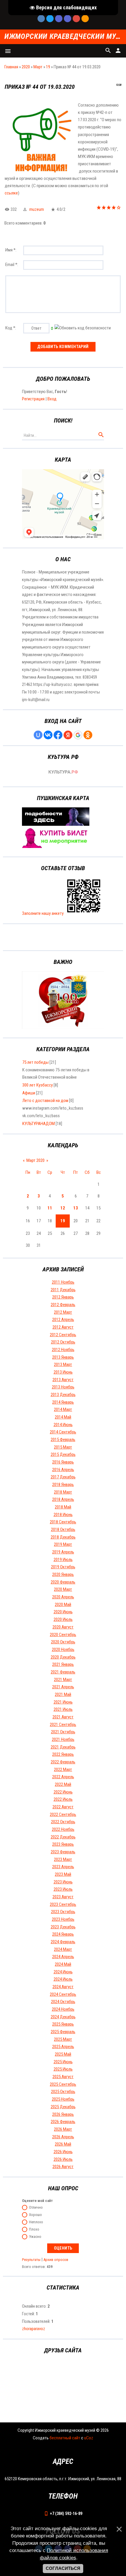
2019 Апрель (63, 1552)
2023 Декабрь (63, 1927)
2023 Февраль (63, 1852)
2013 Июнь (63, 1372)
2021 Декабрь (63, 1747)
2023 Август (63, 1897)
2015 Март (63, 1447)
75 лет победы (35, 1062)
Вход (52, 399)
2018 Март (63, 1492)
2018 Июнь (63, 1515)
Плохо (34, 2230)
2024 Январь (63, 1934)
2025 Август (63, 2077)
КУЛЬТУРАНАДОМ (39, 1124)
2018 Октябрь (63, 1529)
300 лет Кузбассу (38, 1085)
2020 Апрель (63, 1597)
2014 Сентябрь (63, 1432)
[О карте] (56, 824)
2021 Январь (63, 1664)
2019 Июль (63, 1560)
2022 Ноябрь (63, 1829)
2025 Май (63, 2054)
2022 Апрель (63, 1777)
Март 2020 (35, 1160)
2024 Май (63, 1964)
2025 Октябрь (63, 2092)
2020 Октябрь (63, 1642)
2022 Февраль (63, 1762)
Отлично (36, 2208)
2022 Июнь (63, 1792)
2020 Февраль (63, 1582)
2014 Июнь (63, 1425)
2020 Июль (63, 1619)
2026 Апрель (63, 2137)
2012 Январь (63, 1297)
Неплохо (36, 2222)
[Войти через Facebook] (58, 735)
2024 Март (63, 1949)
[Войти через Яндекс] (68, 735)
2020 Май (63, 1605)
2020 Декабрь (63, 1657)
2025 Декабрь (63, 2107)
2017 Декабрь (63, 1477)
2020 (26, 67)
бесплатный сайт (65, 2438)
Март (38, 67)
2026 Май (63, 2144)
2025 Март (63, 2039)
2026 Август (63, 2167)
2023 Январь (63, 1844)
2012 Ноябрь (63, 1350)
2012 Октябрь (63, 1342)
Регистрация (33, 399)
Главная (11, 67)
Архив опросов (56, 2260)
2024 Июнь (63, 1972)
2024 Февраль (63, 1942)
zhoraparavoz (34, 2329)
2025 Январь (63, 2024)
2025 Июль (63, 2069)
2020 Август (63, 1627)
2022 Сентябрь (63, 1814)
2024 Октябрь (63, 2002)
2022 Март (63, 1770)
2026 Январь (63, 2114)
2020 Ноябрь (63, 1649)
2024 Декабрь (63, 2017)
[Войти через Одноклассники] (88, 735)
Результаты (31, 2260)
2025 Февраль (63, 2032)
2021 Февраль (63, 1672)
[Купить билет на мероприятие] (56, 847)
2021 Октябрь (63, 1732)
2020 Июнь (63, 1612)
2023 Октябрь (63, 1912)
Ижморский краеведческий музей (63, 37)
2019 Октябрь (63, 1567)
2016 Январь (63, 1462)
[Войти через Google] (78, 735)
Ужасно (35, 2237)
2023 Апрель (63, 1867)
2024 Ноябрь (63, 2009)
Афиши (29, 1093)
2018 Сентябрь (63, 1522)
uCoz (89, 2438)
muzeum (37, 209)
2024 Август (63, 1987)
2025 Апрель (63, 2047)
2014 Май (63, 1417)
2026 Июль (63, 2159)
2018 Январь (63, 1485)
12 (63, 1208)
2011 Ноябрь (63, 1282)
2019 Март (63, 1544)
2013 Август (63, 1380)
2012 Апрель (63, 1320)
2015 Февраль (63, 1440)
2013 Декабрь (63, 1395)
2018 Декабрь (63, 1537)
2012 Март (63, 1312)
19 (48, 67)
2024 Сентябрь (63, 1994)
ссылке (11, 193)
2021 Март (63, 1680)
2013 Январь (63, 1357)
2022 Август (63, 1807)
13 (76, 1208)
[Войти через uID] (38, 735)
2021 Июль (63, 1709)
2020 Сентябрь (63, 1635)
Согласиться (63, 2568)
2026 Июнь (63, 2152)
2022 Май (63, 1784)
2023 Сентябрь (63, 1904)
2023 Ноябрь (63, 1919)
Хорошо (35, 2215)
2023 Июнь (63, 1882)
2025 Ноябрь (63, 2099)
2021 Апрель (63, 1687)
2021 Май (63, 1694)
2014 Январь (63, 1402)
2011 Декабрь (63, 1290)
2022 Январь (63, 1754)
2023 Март (63, 1859)
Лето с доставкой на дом (45, 1101)
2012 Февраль (63, 1305)
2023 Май (63, 1874)
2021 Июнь (63, 1702)
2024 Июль (63, 1979)
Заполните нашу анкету (43, 913)
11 (50, 1208)
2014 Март (63, 1409)
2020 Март (63, 1589)
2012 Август (63, 1327)
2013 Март (63, 1365)
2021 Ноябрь (63, 1739)
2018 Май (63, 1507)
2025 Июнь (63, 2062)
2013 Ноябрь (63, 1387)
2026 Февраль (63, 2122)
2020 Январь (63, 1574)
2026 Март (63, 2129)
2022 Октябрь (63, 1822)
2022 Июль (63, 1799)
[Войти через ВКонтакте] (48, 735)
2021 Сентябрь (63, 1725)
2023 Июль (63, 1889)
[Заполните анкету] (84, 913)
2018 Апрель (63, 1499)
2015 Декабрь (63, 1454)
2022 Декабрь (63, 1837)
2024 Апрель (63, 1957)
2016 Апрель (63, 1470)
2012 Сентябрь (63, 1335)
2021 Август (63, 1717)
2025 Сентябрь (63, 2084)
